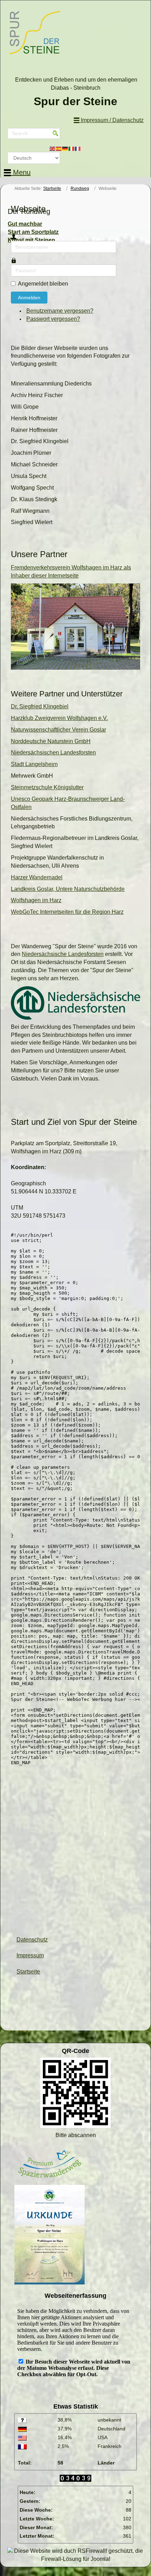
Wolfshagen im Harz (36, 900)
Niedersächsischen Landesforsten (53, 753)
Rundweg (80, 189)
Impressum (30, 1955)
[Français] (78, 148)
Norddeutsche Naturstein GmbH (51, 741)
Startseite (52, 189)
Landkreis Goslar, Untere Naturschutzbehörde (68, 889)
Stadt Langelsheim (34, 764)
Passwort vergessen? (53, 319)
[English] (53, 148)
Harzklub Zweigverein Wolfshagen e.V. (59, 718)
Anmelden (29, 298)
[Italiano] (72, 148)
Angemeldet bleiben (43, 284)
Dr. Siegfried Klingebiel (40, 706)
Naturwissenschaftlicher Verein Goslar (58, 730)
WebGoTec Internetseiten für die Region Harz (67, 912)
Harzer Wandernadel (37, 877)
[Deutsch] (65, 148)
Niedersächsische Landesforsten (63, 954)
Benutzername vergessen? (60, 311)
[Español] (59, 148)
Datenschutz (32, 1940)
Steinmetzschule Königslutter (47, 787)
